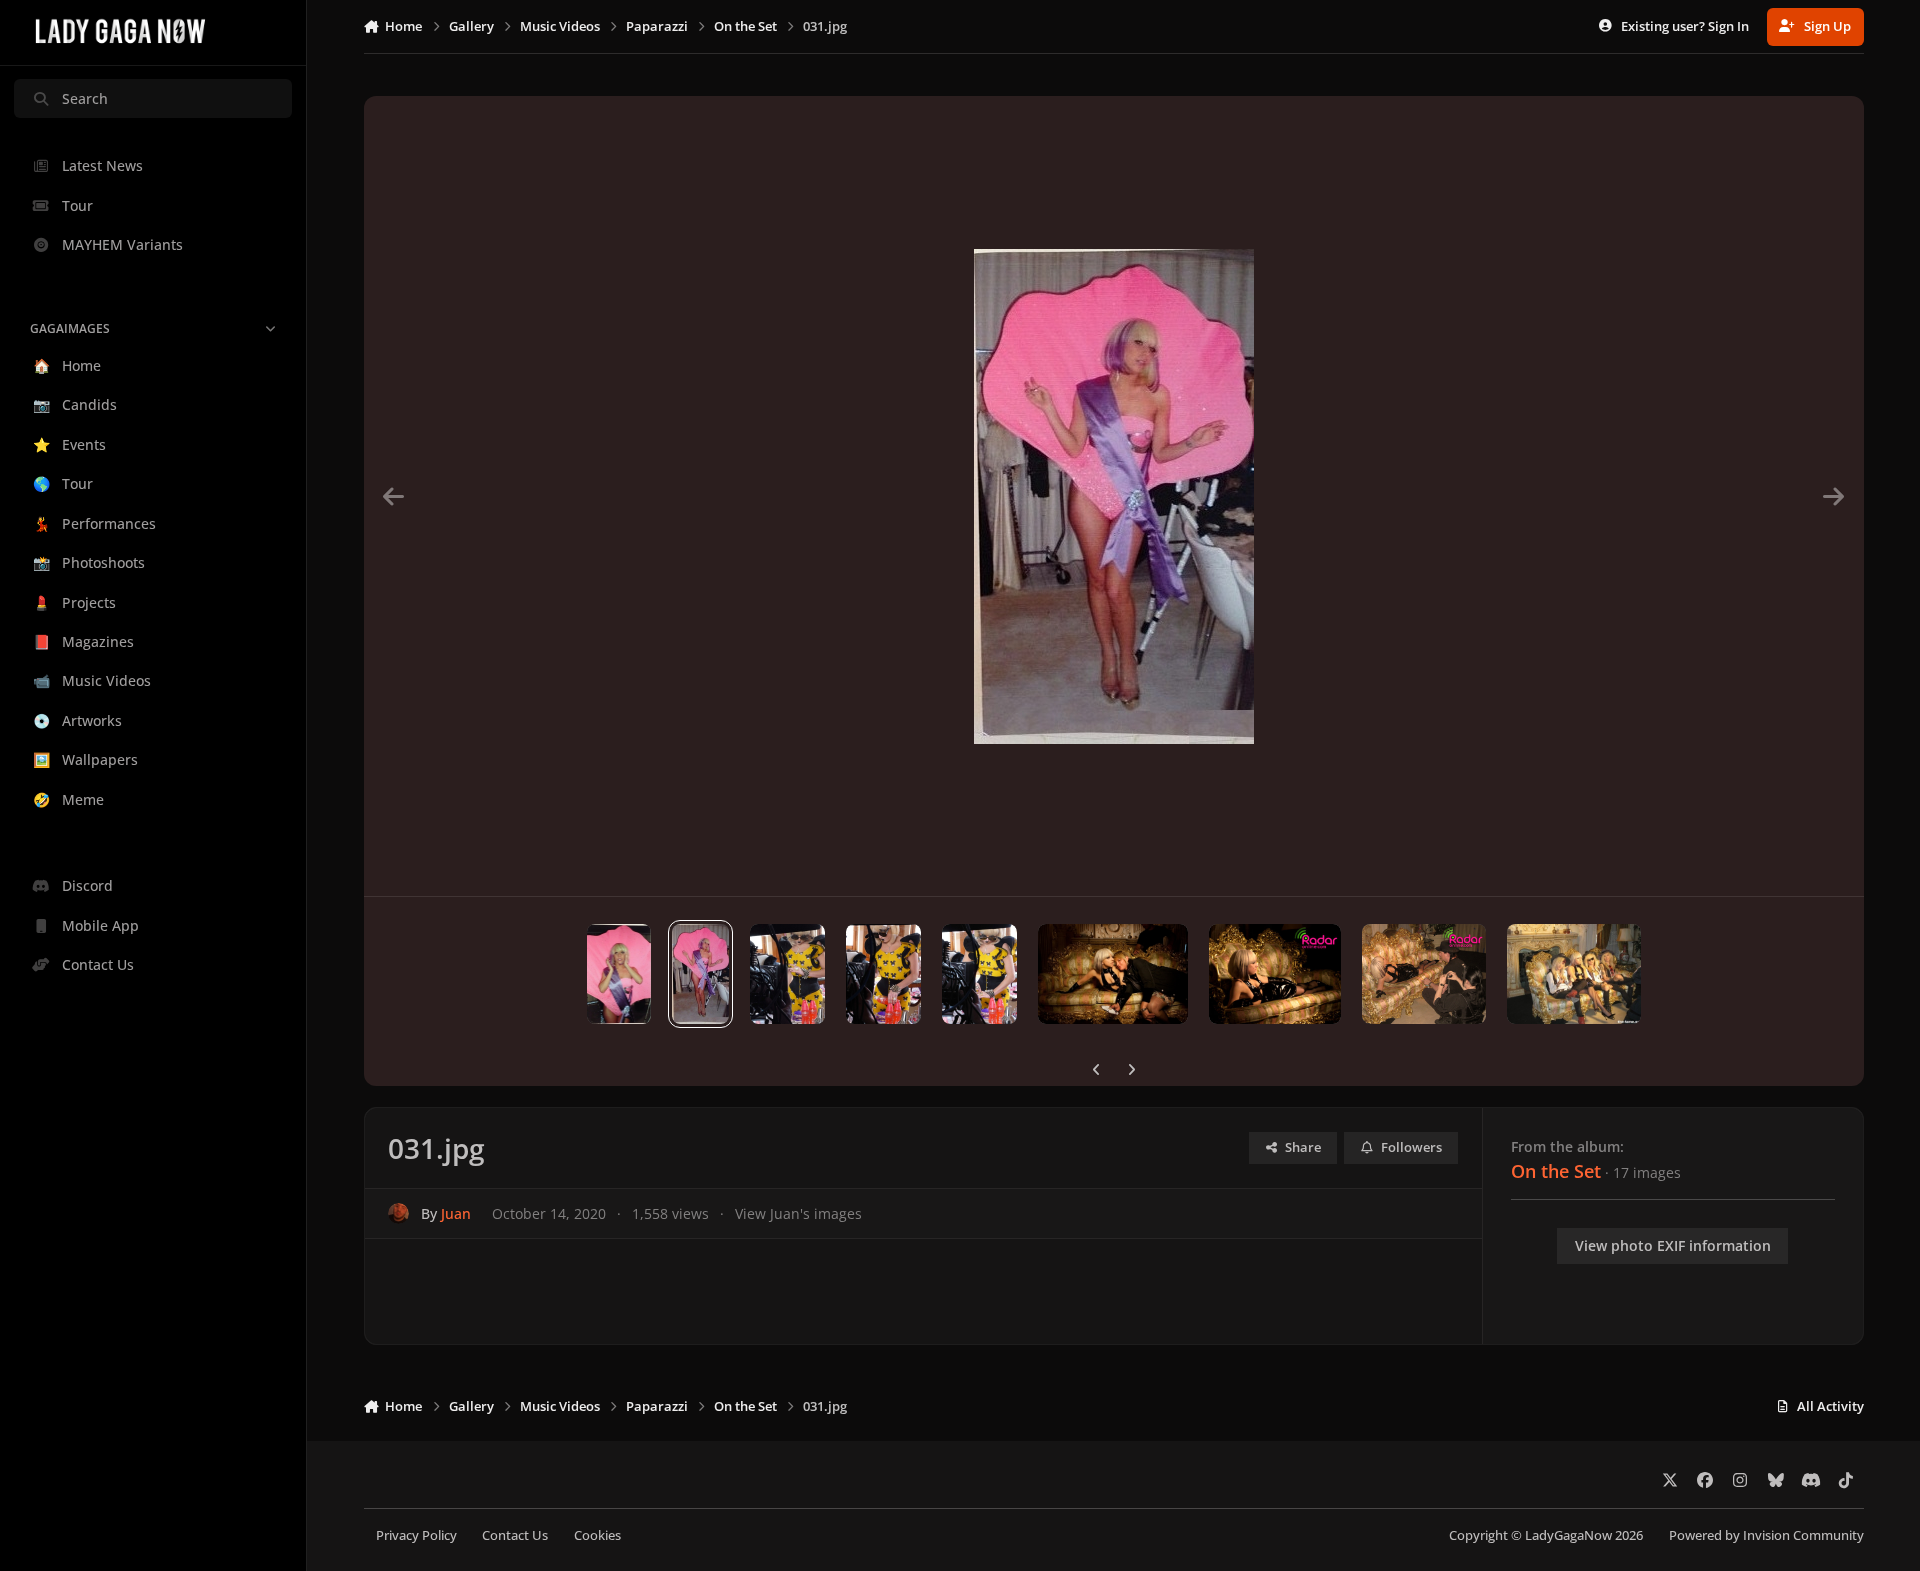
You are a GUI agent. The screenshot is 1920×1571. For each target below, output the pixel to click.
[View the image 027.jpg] (1113, 974)
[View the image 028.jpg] (979, 974)
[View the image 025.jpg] (1424, 974)
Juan (456, 1213)
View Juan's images (798, 1213)
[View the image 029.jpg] (883, 974)
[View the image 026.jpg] (1275, 974)
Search (85, 98)
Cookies (597, 1535)
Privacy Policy (416, 1535)
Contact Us (515, 1535)
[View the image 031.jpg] (700, 974)
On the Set (1556, 1171)
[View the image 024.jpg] (1573, 974)
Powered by (1766, 1535)
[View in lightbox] (1114, 496)
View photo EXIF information (1673, 1245)
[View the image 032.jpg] (619, 974)
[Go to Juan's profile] (398, 1213)
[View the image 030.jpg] (787, 974)
